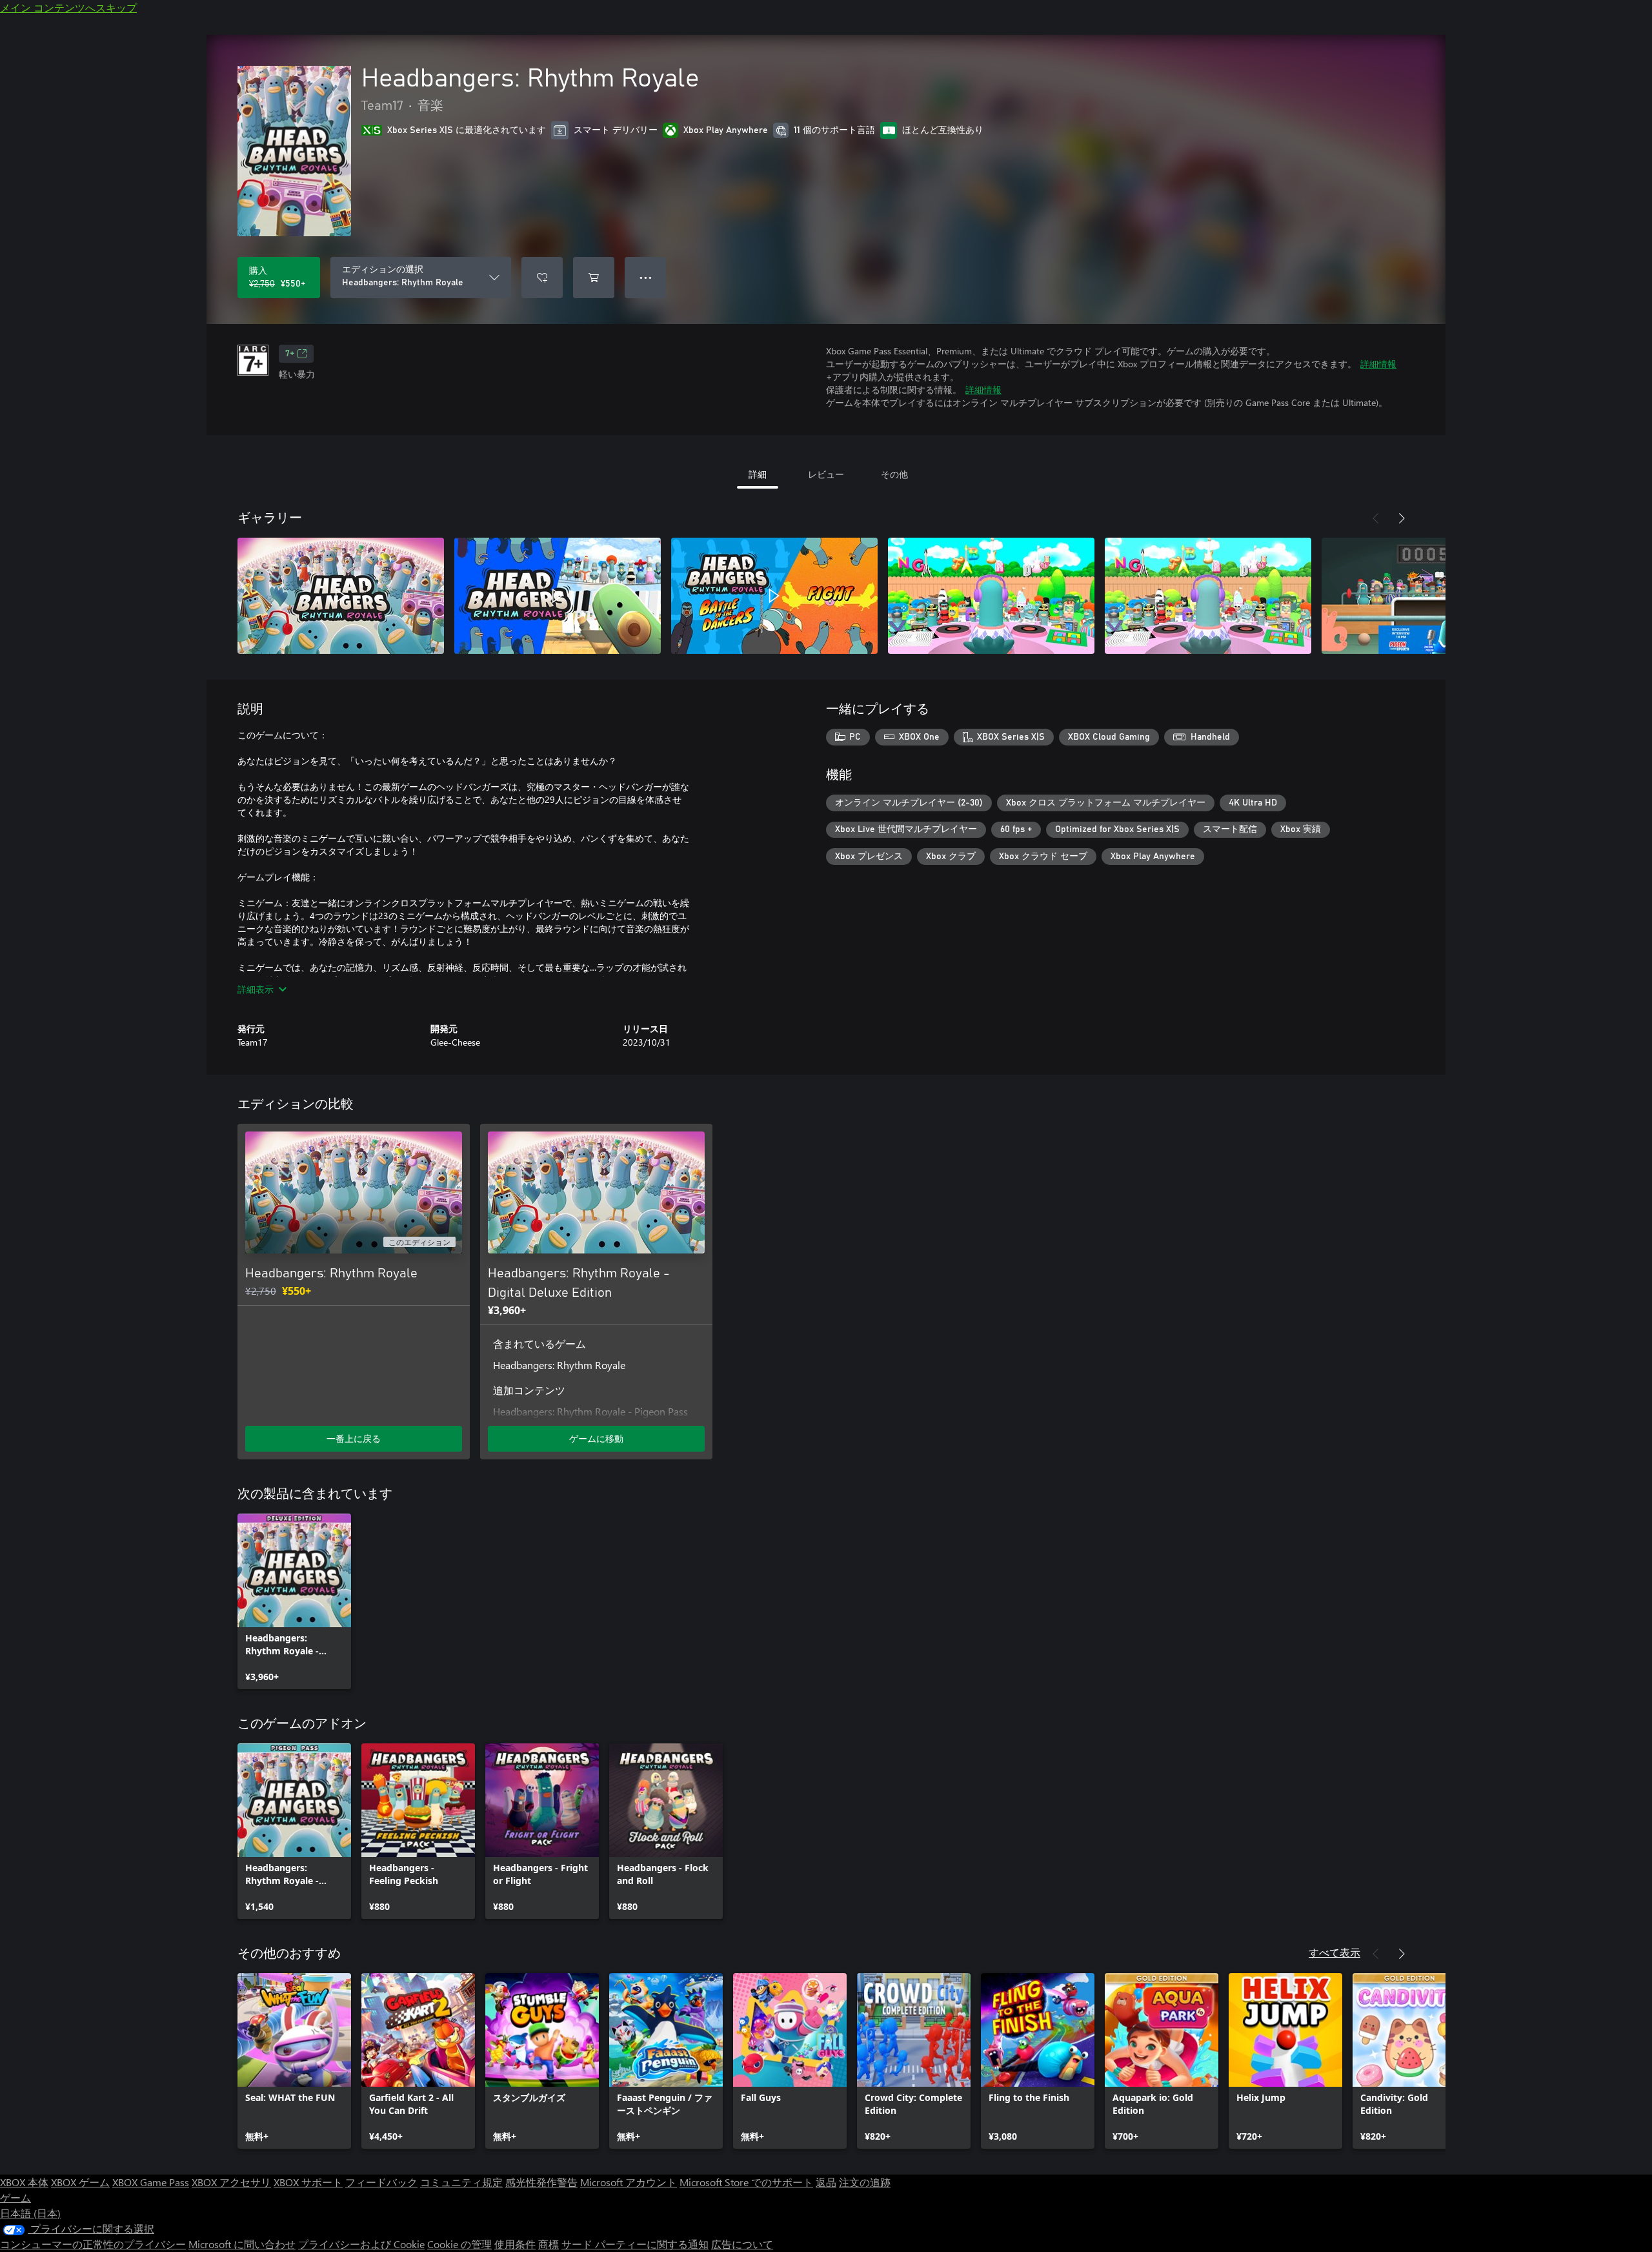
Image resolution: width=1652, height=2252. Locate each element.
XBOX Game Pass (151, 2182)
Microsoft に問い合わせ (242, 2244)
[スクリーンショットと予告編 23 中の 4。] (991, 596)
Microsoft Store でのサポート (746, 2182)
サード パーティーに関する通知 (635, 2244)
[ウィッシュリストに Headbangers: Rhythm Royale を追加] (542, 278)
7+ (290, 354)
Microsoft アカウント (629, 2182)
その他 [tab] (894, 474)
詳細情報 (1378, 364)
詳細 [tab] (758, 474)
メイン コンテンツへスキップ (68, 7)
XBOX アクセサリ (231, 2182)
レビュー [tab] (826, 474)
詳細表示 (256, 989)
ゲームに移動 (596, 1438)
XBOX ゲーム (80, 2182)
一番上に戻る (354, 1438)
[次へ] (1402, 518)
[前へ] (1376, 518)
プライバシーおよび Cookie (361, 2244)
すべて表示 (1335, 1952)
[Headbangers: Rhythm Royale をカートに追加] (594, 278)
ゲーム (15, 2197)
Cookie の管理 (459, 2244)
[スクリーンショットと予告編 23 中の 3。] (774, 596)
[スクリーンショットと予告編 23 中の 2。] (558, 596)
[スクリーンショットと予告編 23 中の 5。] (1208, 596)
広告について (742, 2244)
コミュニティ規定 (461, 2182)
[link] (294, 1601)
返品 (826, 2182)
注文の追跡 (865, 2182)
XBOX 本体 (24, 2182)
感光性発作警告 (541, 2182)
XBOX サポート (308, 2182)
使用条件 (515, 2244)
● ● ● (646, 277)
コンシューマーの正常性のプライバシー (93, 2244)
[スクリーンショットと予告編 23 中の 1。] (341, 596)
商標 (549, 2244)
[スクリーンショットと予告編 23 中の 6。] (1425, 596)
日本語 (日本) (30, 2213)
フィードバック (381, 2182)
